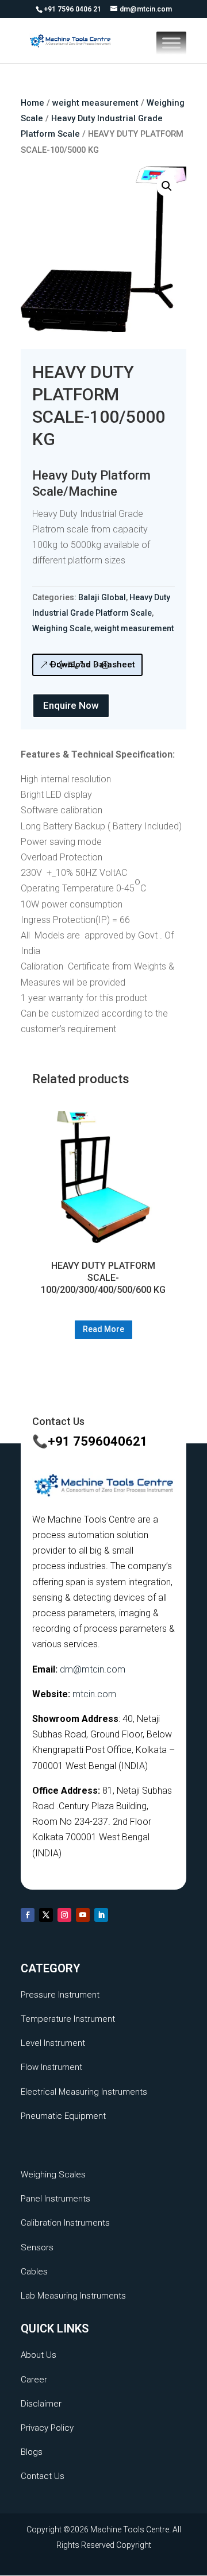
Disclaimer (41, 2404)
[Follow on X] (46, 1915)
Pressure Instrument (60, 1995)
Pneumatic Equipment (63, 2116)
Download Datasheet (93, 665)
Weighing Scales (53, 2175)
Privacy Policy (47, 2428)
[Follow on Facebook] (28, 1915)
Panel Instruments (55, 2199)
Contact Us (43, 2476)
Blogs (32, 2452)
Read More (103, 1329)
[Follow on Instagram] (64, 1915)
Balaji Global (102, 597)
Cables (34, 2272)
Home (32, 103)
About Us (39, 2355)
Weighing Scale (62, 628)
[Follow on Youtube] (83, 1915)
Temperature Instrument (68, 2019)
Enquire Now (71, 705)
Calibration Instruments (65, 2223)
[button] (167, 186)
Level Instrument (53, 2043)
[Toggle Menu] (171, 43)
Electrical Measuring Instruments (84, 2092)
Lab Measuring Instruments (73, 2296)
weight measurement (95, 103)
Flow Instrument (51, 2067)
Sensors (37, 2247)
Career (34, 2380)
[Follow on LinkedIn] (101, 1915)
